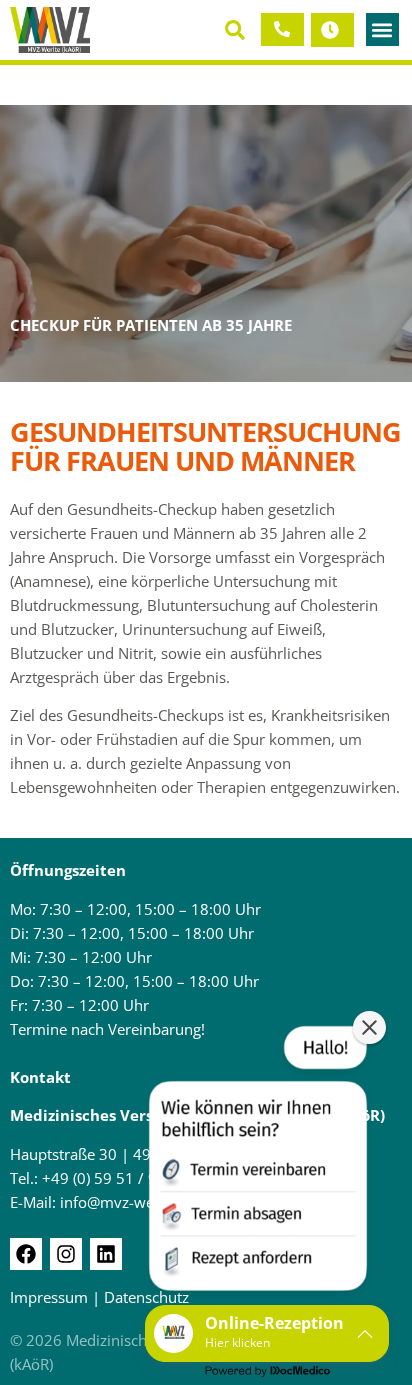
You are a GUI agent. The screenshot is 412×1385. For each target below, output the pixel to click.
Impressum (49, 1297)
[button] (235, 29)
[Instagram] (66, 1254)
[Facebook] (26, 1254)
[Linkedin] (106, 1254)
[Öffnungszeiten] (328, 30)
